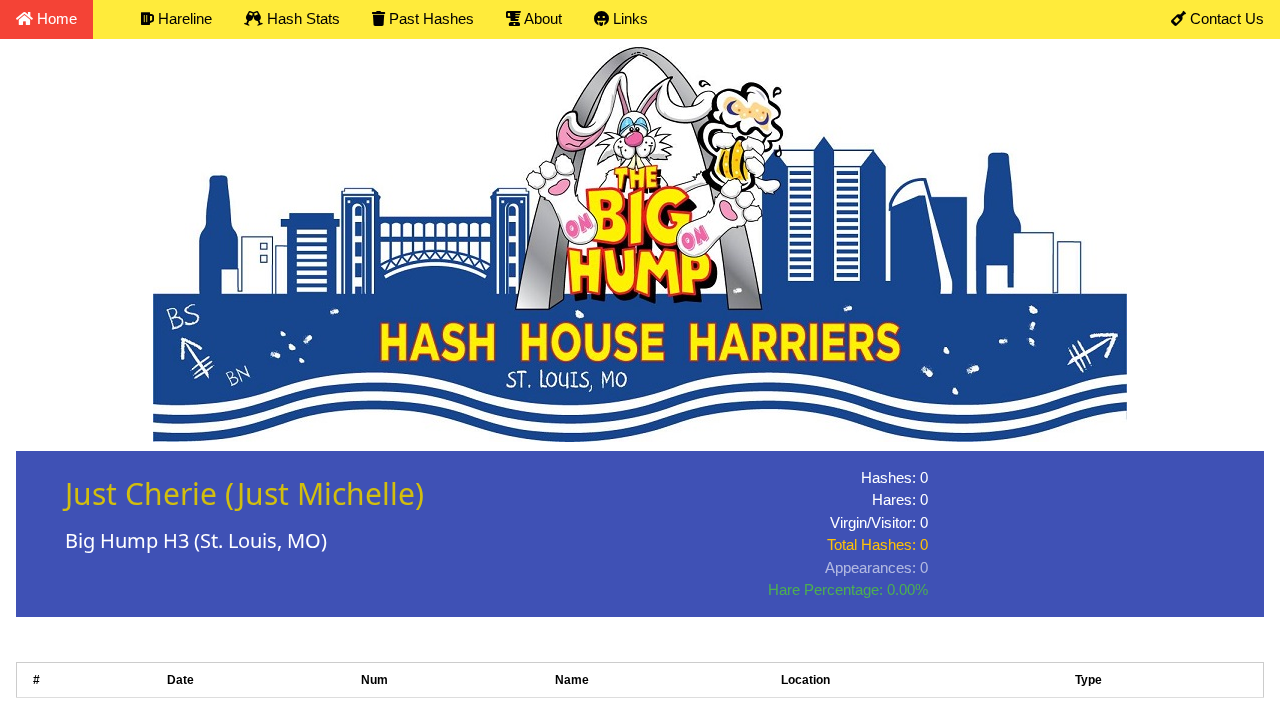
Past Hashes (429, 18)
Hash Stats (301, 18)
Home (55, 18)
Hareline (183, 18)
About (541, 18)
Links (628, 18)
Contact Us (1225, 18)
